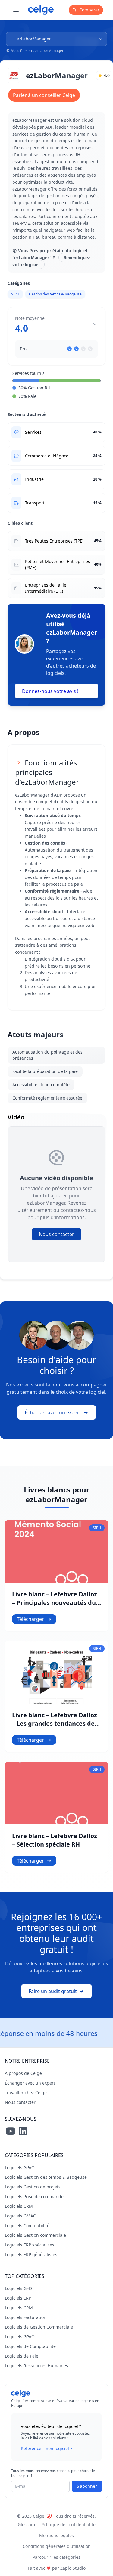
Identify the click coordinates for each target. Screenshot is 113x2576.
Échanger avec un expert (53, 1412)
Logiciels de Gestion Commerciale (39, 2327)
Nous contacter (56, 1234)
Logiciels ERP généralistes (31, 2254)
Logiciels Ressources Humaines (36, 2366)
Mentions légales (56, 2535)
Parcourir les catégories (56, 2557)
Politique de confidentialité (68, 2524)
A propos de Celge (23, 2073)
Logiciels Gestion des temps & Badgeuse (46, 2177)
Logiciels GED (18, 2288)
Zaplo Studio (73, 2568)
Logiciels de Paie (22, 2356)
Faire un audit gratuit (53, 1991)
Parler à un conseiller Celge (44, 95)
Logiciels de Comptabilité (30, 2346)
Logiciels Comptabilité (27, 2225)
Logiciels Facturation (26, 2317)
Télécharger (30, 1619)
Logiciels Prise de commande (34, 2196)
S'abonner (87, 2486)
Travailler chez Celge (26, 2093)
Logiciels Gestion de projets (33, 2187)
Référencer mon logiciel (45, 2448)
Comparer (89, 10)
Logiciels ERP (18, 2298)
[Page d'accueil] (41, 10)
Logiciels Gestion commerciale (35, 2235)
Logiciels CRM (19, 2206)
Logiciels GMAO (21, 2216)
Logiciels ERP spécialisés (30, 2245)
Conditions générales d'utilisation (57, 2546)
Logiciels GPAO (20, 2167)
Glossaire (27, 2524)
